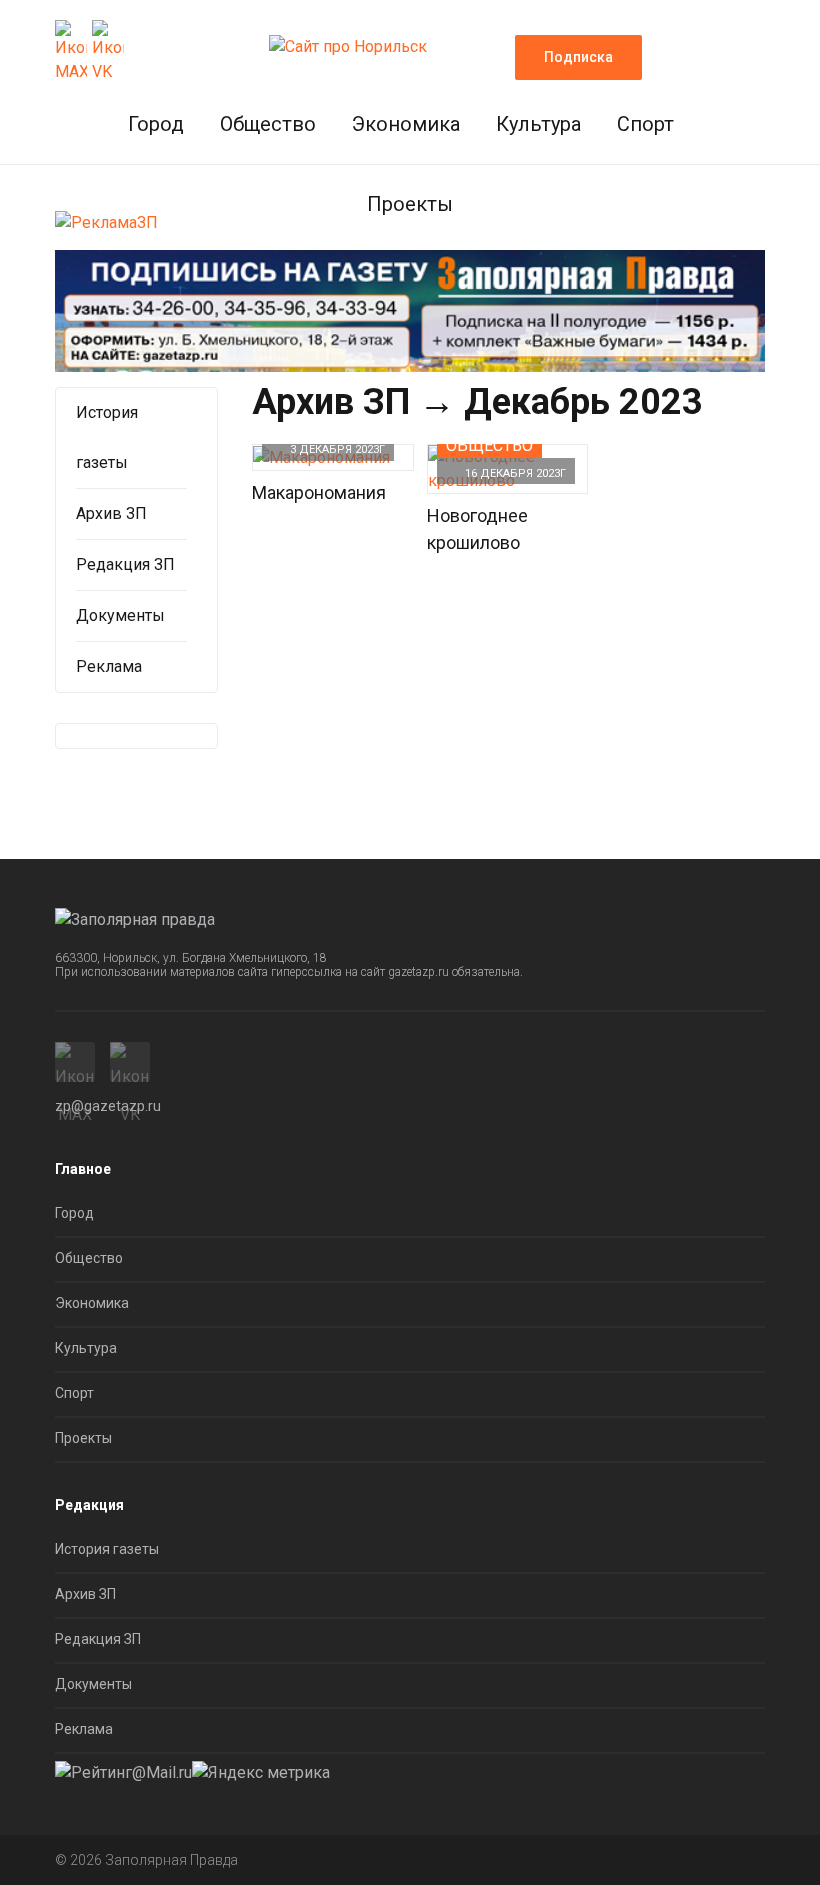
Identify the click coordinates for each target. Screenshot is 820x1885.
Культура (538, 124)
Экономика (406, 124)
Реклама (109, 666)
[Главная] (348, 40)
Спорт (645, 124)
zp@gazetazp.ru (108, 1106)
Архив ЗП (331, 402)
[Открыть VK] (108, 52)
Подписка (578, 57)
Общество (268, 124)
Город (156, 124)
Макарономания (319, 492)
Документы (120, 615)
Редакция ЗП (125, 564)
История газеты (107, 1549)
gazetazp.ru (418, 972)
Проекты (410, 204)
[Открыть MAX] (71, 52)
